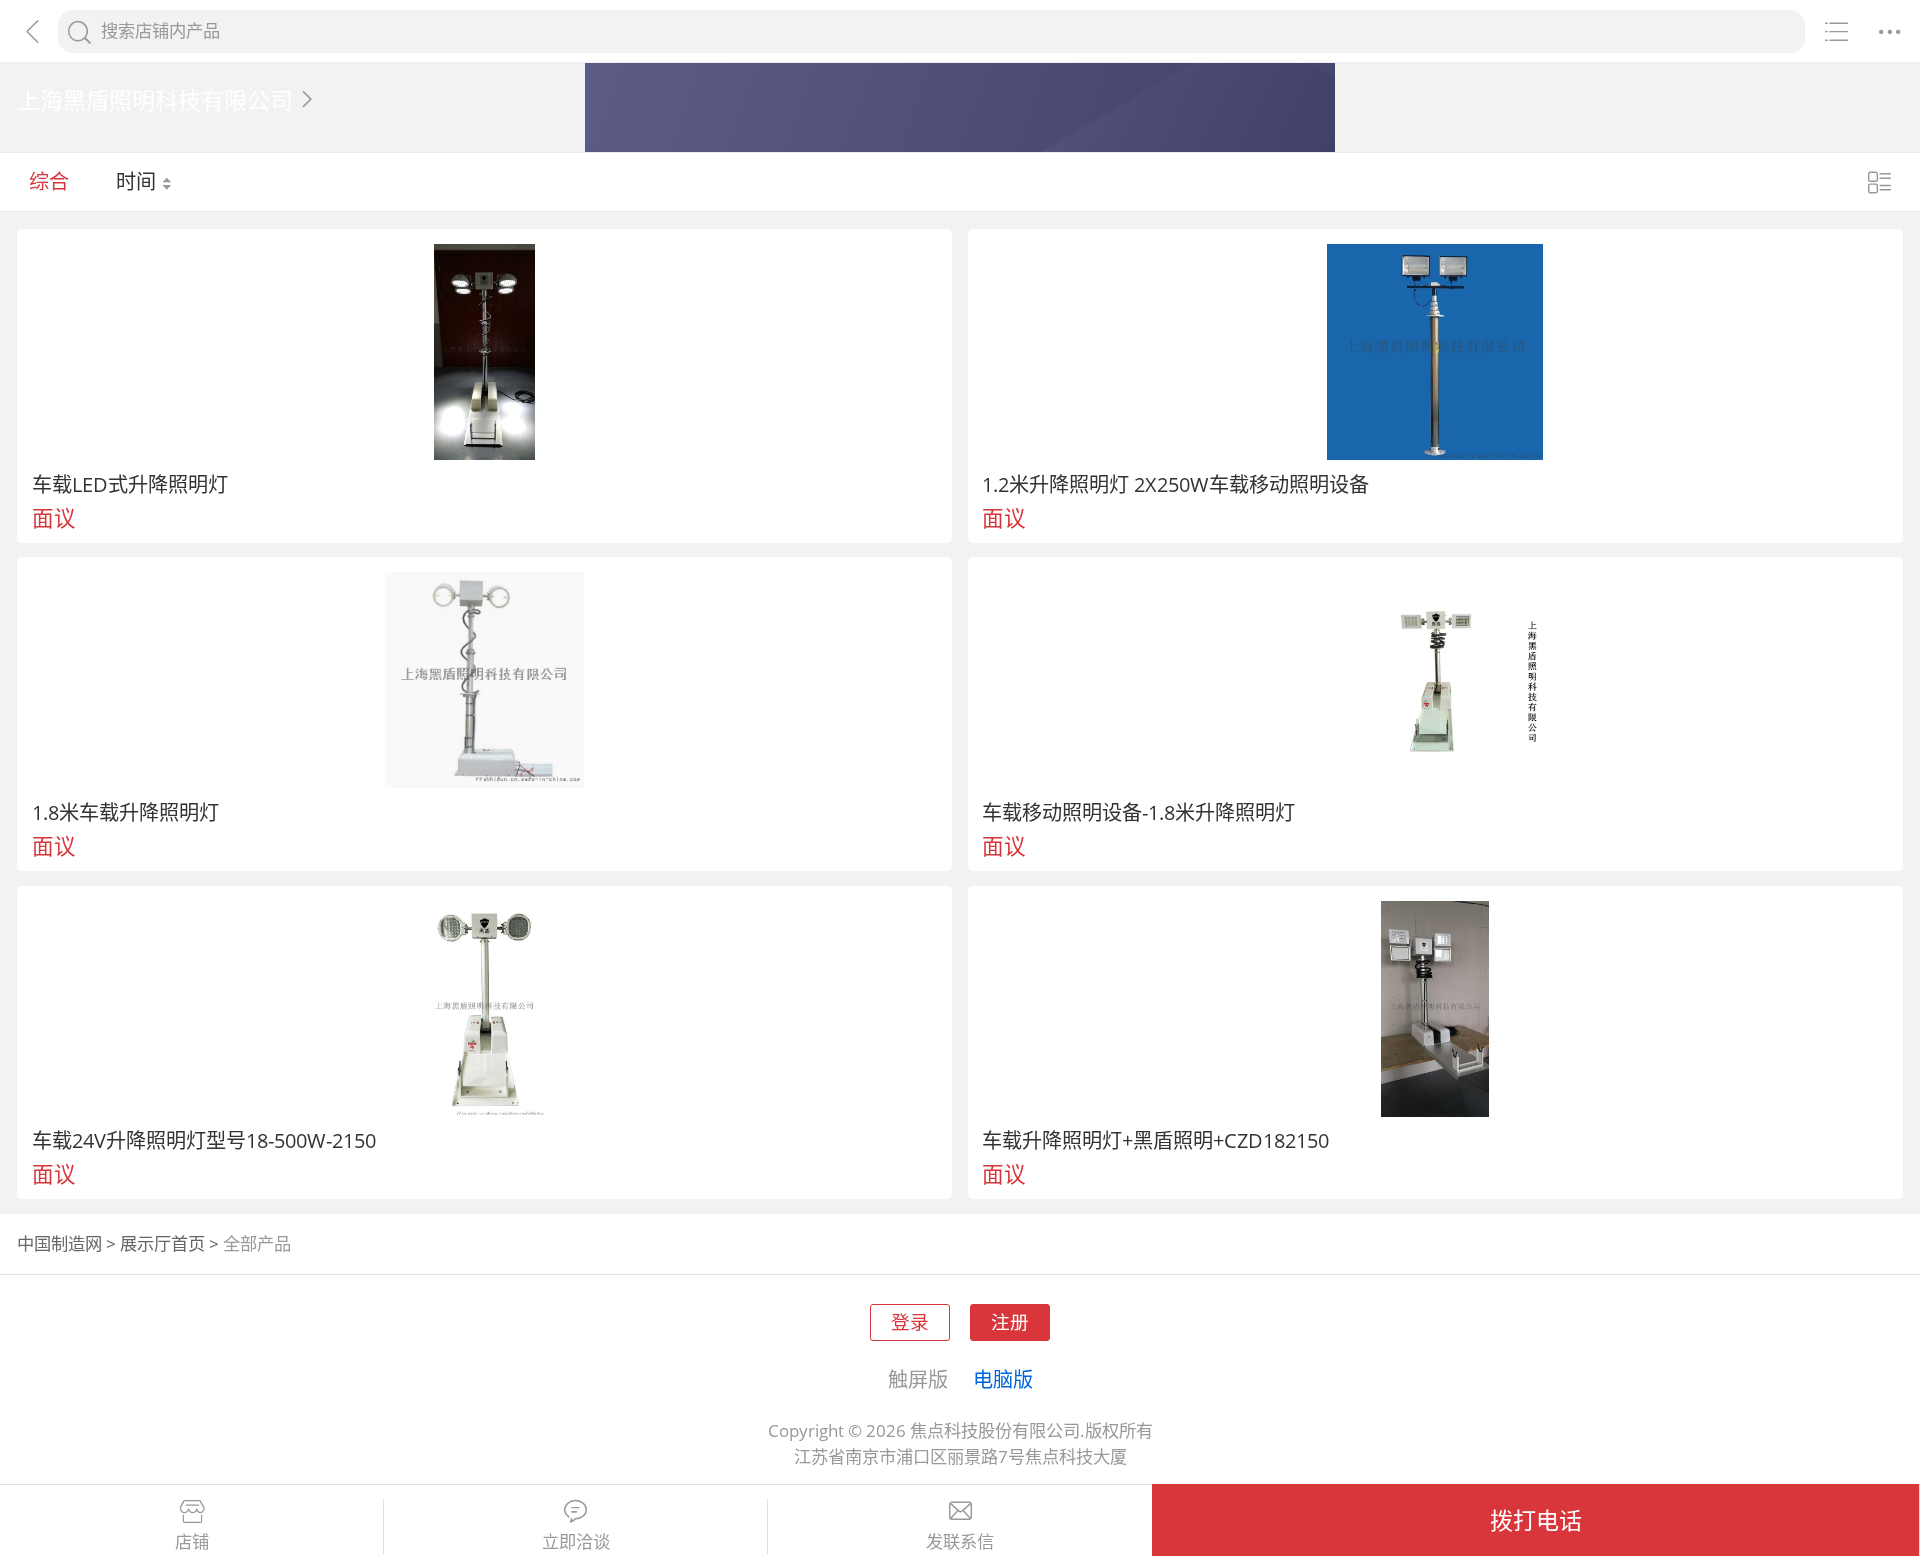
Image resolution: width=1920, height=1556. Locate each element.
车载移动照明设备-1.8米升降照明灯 (1138, 812)
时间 (138, 181)
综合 (49, 181)
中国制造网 (59, 1243)
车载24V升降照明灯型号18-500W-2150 (204, 1140)
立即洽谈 (576, 1542)
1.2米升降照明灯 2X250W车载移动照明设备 (1175, 484)
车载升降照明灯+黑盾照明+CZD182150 (1155, 1140)
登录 (910, 1321)
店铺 (192, 1542)
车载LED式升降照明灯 (130, 484)
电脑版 (1003, 1379)
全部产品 (257, 1243)
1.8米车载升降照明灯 (125, 812)
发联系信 (960, 1542)
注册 (1010, 1321)
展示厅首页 (162, 1243)
